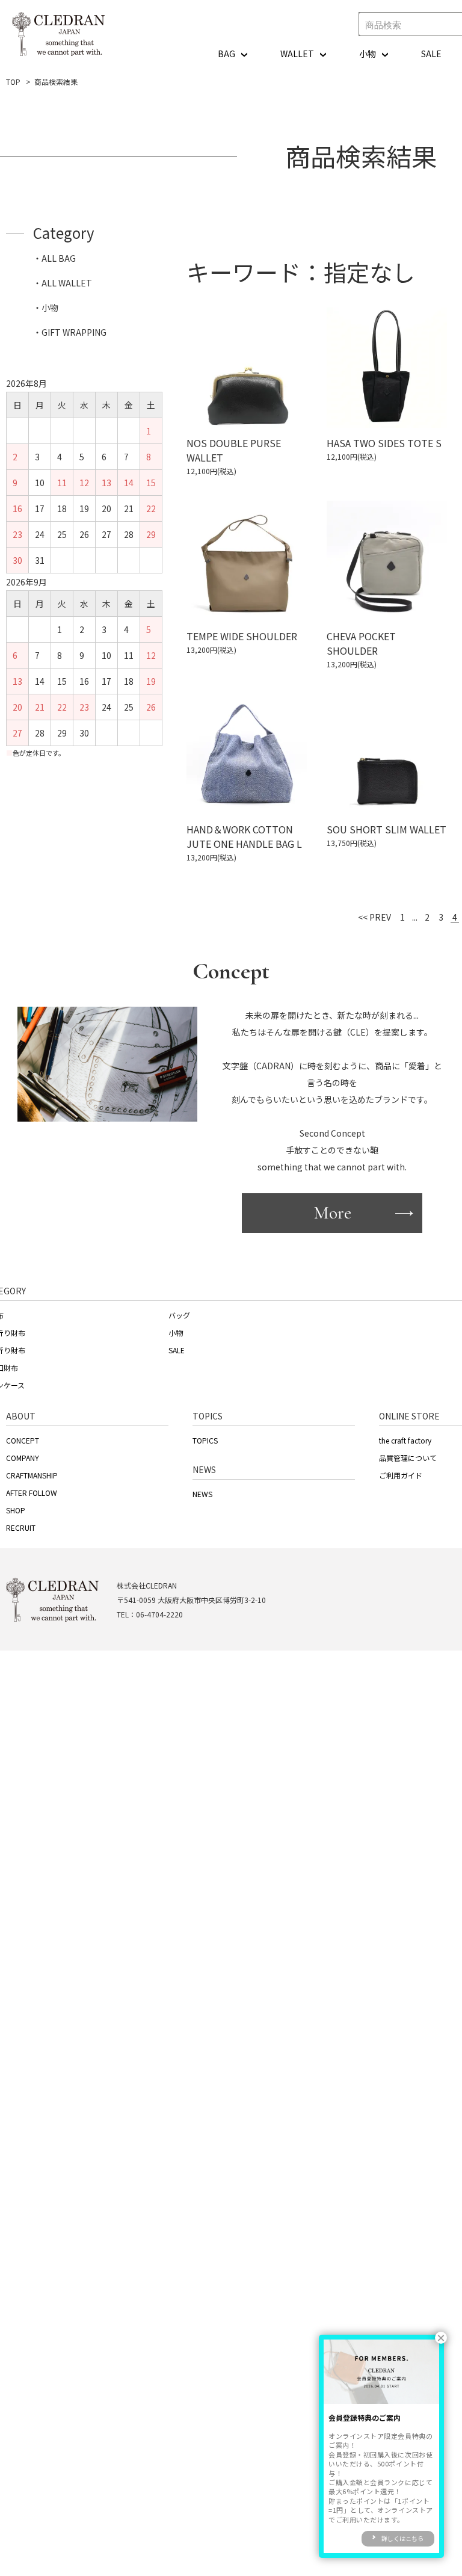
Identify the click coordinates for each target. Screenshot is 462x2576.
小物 (368, 54)
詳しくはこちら (402, 2538)
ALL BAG (59, 258)
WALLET (297, 54)
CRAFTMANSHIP (32, 1475)
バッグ (179, 1315)
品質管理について (408, 1458)
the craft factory (405, 1440)
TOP (13, 82)
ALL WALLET (67, 283)
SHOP (16, 1510)
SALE (431, 54)
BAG (226, 54)
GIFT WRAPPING (74, 332)
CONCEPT (23, 1440)
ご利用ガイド (401, 1475)
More (332, 1213)
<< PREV (374, 917)
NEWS (202, 1494)
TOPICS (205, 1440)
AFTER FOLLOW (32, 1493)
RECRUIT (21, 1527)
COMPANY (23, 1458)
